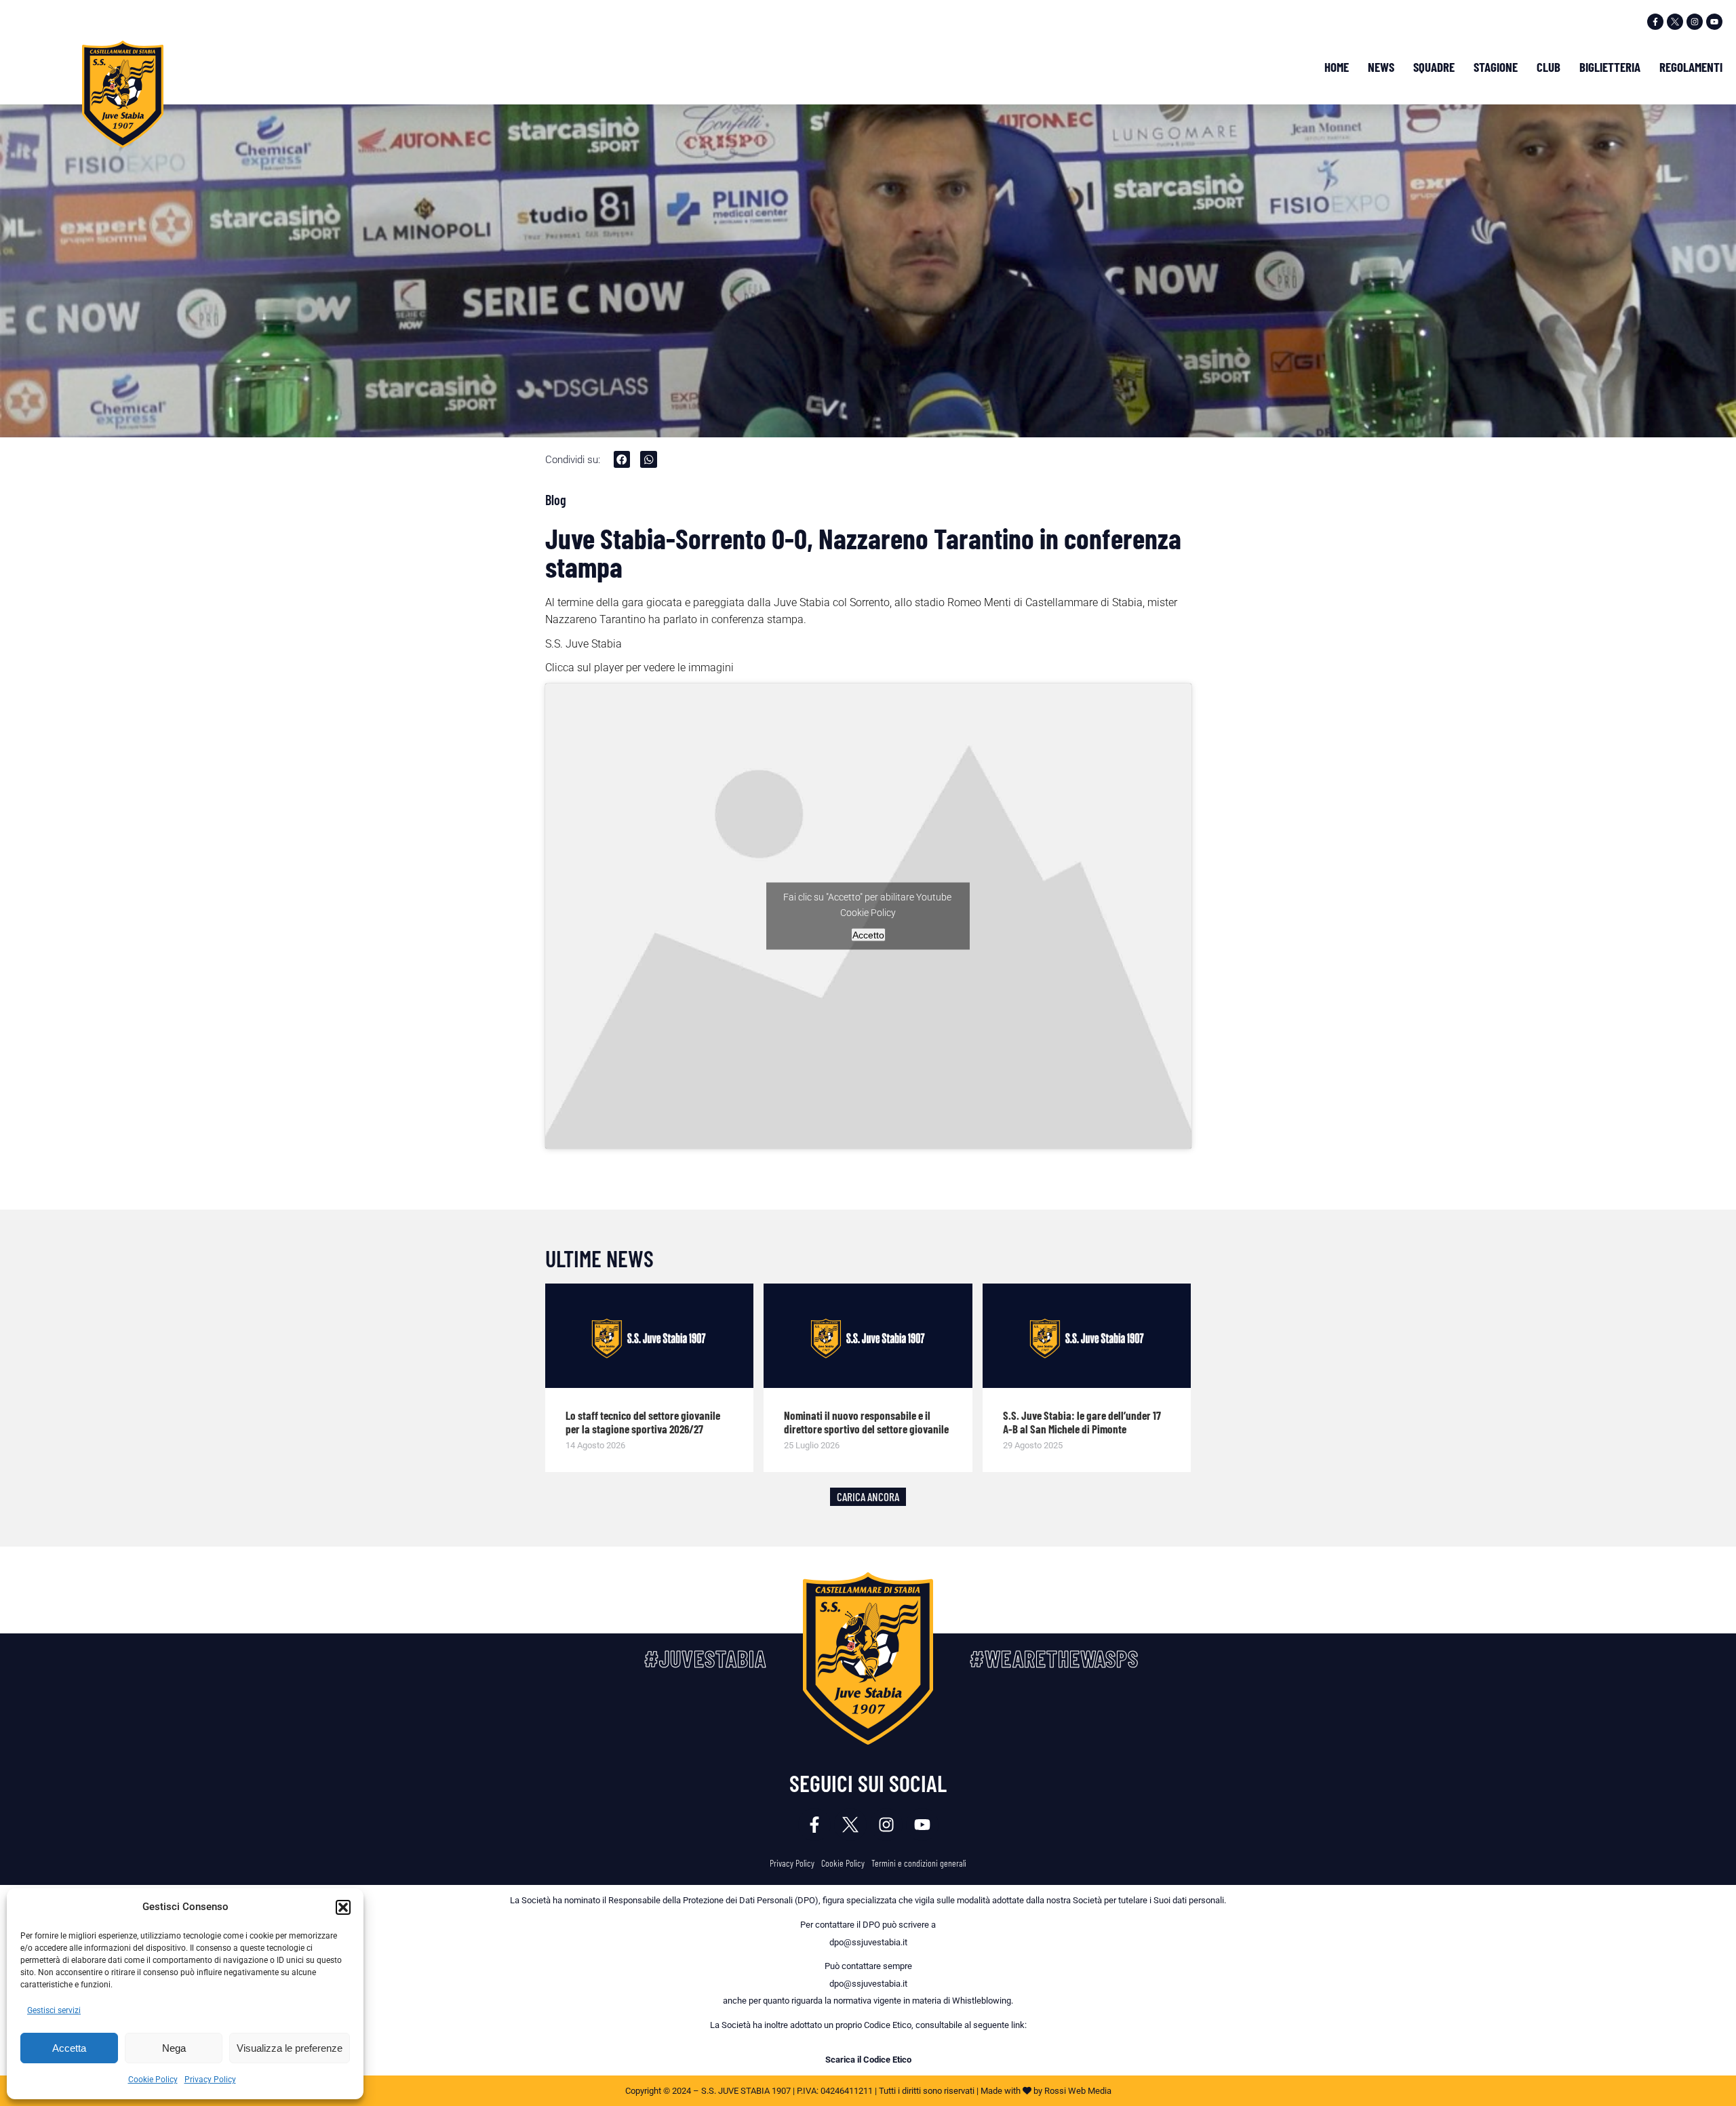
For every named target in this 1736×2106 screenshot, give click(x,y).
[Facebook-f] (1655, 22)
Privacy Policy (210, 2080)
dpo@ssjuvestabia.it (868, 1942)
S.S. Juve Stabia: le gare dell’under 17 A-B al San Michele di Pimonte (1082, 1422)
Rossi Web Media (1078, 2091)
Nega (174, 2048)
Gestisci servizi (54, 2010)
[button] (343, 1907)
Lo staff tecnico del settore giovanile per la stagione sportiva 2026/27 (643, 1422)
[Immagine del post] (650, 1336)
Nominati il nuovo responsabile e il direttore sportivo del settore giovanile (866, 1422)
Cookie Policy (153, 2080)
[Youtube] (1714, 22)
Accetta (69, 2048)
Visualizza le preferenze (290, 2048)
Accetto (868, 934)
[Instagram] (1695, 22)
